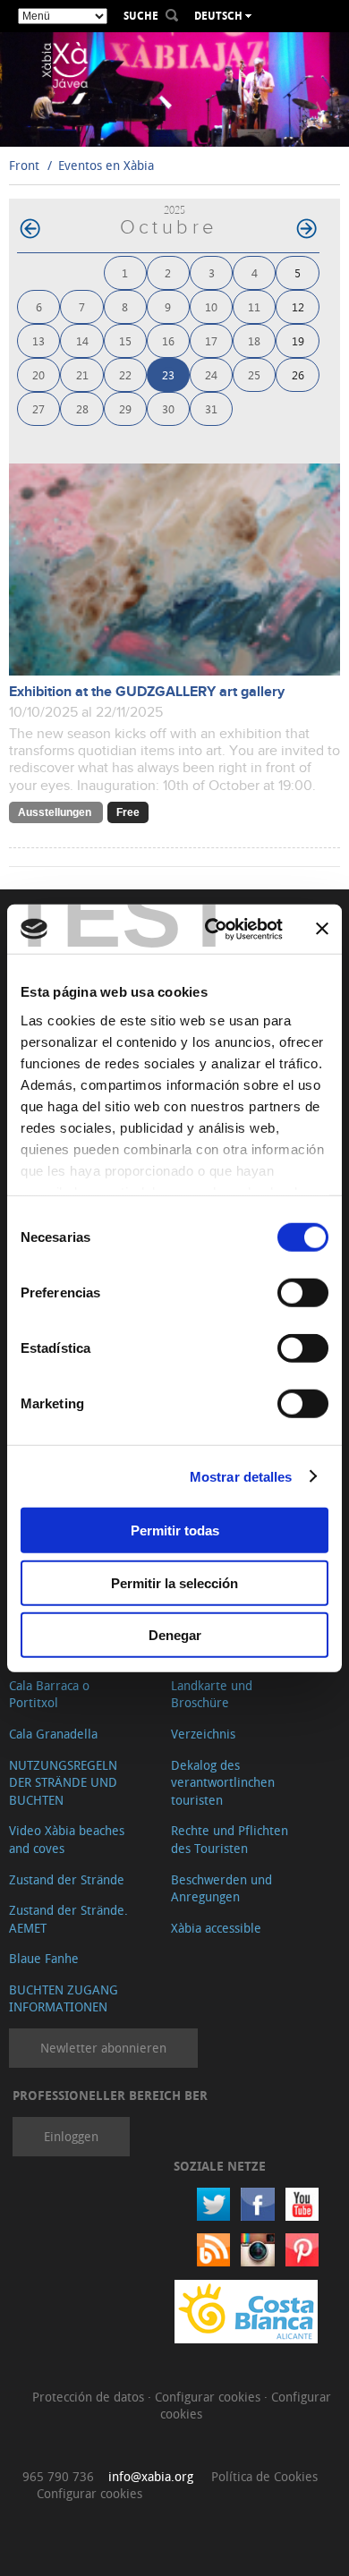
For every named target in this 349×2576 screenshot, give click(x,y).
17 (211, 340)
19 (298, 340)
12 (298, 306)
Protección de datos (90, 2397)
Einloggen (71, 2136)
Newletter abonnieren (103, 2048)
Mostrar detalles (241, 1476)
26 (298, 374)
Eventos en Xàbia (106, 165)
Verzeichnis (203, 1734)
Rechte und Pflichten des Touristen (230, 1839)
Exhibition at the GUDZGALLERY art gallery (147, 692)
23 (168, 374)
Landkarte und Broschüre (212, 1694)
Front (24, 165)
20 (38, 374)
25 (254, 374)
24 (211, 374)
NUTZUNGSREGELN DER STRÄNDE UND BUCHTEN (63, 1782)
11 (254, 306)
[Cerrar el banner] (322, 929)
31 (211, 408)
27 (38, 408)
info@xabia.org (151, 2476)
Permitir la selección (174, 1582)
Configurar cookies (209, 2397)
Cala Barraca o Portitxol (49, 1694)
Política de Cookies (264, 2476)
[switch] (303, 1293)
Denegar (175, 1635)
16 (168, 340)
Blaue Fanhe (44, 1958)
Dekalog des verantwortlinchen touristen (223, 1782)
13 (38, 340)
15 (125, 340)
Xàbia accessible (216, 1928)
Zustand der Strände (67, 1879)
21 (82, 374)
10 (211, 306)
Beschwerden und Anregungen (221, 1888)
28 (82, 408)
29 (125, 408)
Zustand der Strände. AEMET (68, 1919)
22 (125, 374)
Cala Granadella (53, 1734)
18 (254, 340)
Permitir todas (175, 1530)
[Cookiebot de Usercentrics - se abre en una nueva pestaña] (212, 929)
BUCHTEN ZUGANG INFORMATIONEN (64, 1998)
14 (82, 340)
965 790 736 (58, 2476)
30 (168, 408)
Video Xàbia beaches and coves (67, 1839)
